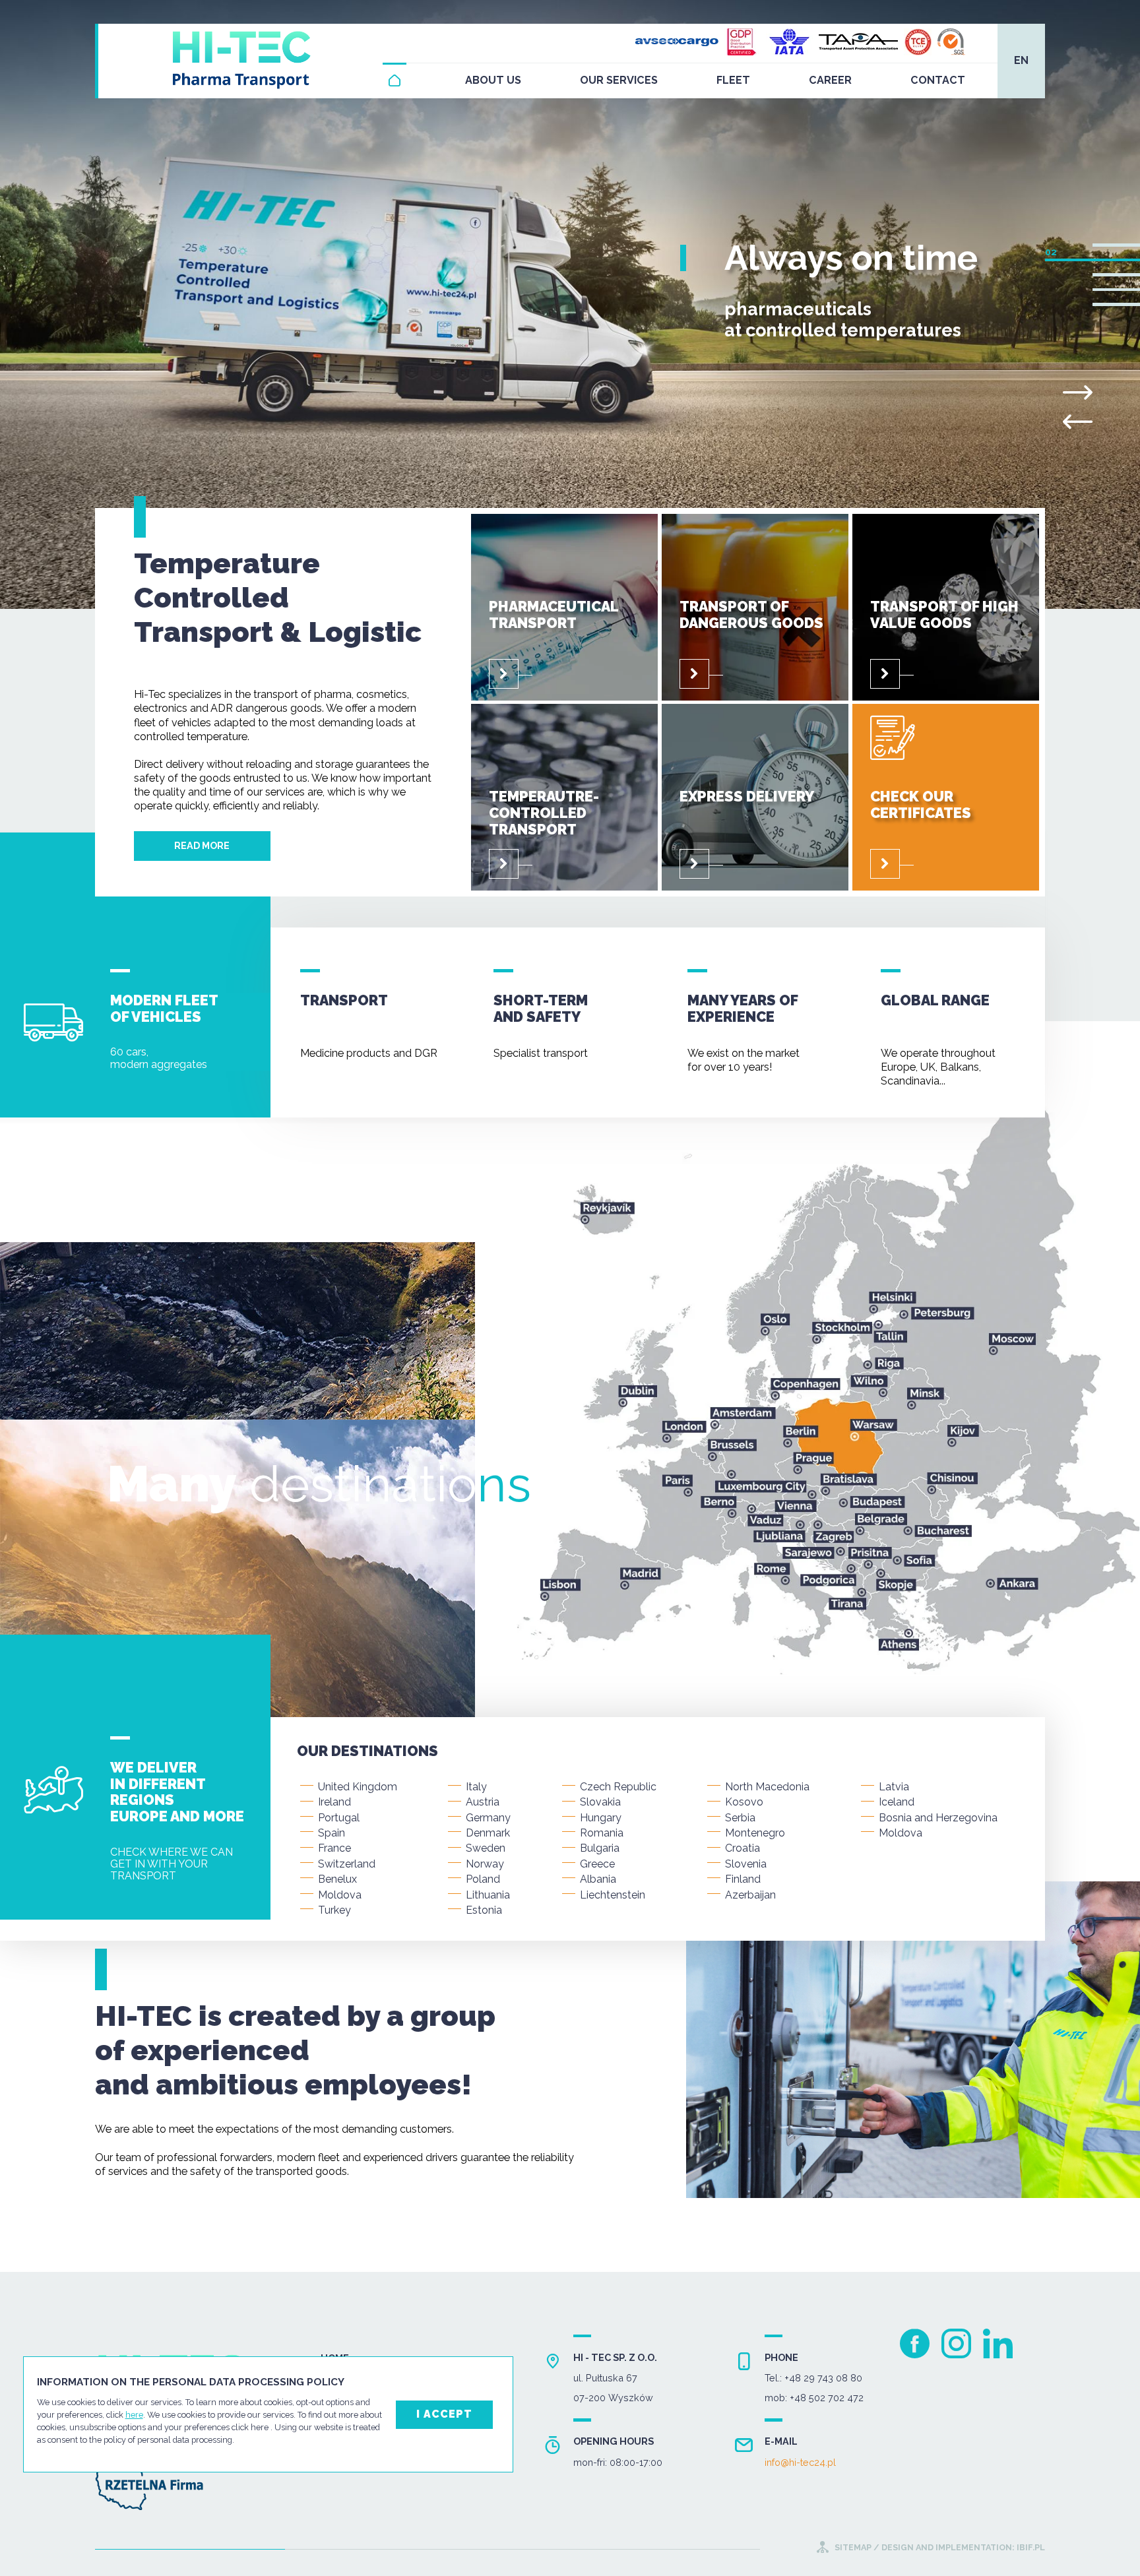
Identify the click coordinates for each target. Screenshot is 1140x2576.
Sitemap (853, 2547)
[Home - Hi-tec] (395, 80)
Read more (202, 845)
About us (493, 80)
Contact (938, 80)
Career (830, 80)
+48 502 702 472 (827, 2398)
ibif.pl (1030, 2547)
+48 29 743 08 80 (823, 2378)
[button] (1116, 245)
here (134, 2415)
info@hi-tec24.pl (800, 2463)
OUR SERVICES (619, 80)
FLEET (733, 80)
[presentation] (1078, 422)
